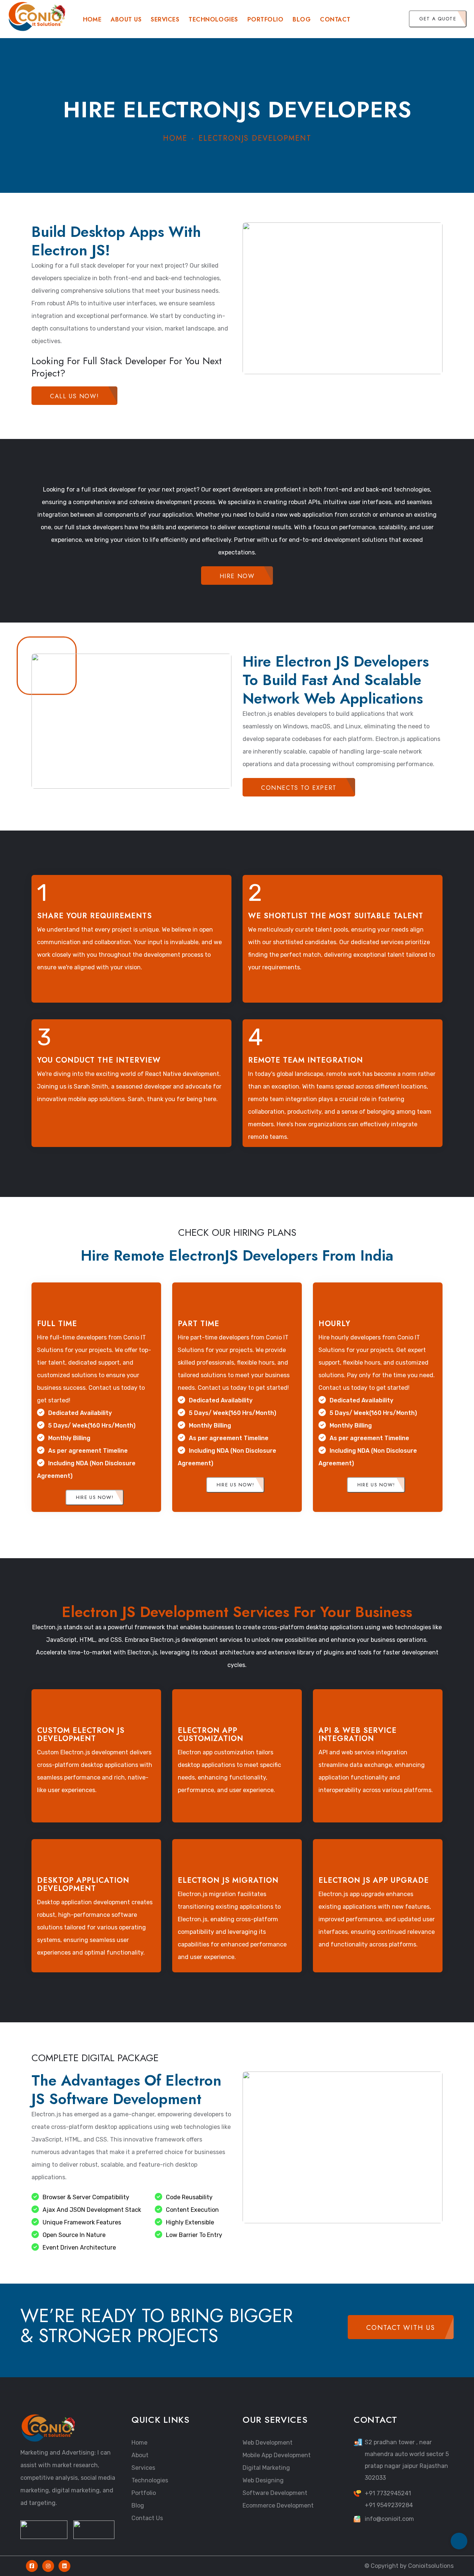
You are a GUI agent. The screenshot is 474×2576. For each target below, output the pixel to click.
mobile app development (277, 2455)
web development (268, 2443)
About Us (126, 19)
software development (275, 2493)
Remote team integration (306, 1060)
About (140, 2455)
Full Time (57, 1324)
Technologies (150, 2480)
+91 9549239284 (389, 2505)
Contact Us (147, 2518)
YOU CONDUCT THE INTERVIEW (99, 1060)
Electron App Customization (211, 1735)
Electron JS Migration (228, 1880)
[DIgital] (37, 16)
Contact (335, 19)
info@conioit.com (389, 2519)
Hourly (334, 1324)
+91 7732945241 (388, 2493)
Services (165, 19)
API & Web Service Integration (358, 1735)
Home (92, 19)
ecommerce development (278, 2505)
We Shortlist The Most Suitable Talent (336, 916)
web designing (263, 2480)
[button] (394, 19)
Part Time (198, 1324)
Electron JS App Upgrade (374, 1880)
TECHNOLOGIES (213, 19)
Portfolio (265, 19)
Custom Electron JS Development (81, 1735)
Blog (302, 19)
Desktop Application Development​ (83, 1884)
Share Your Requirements (94, 916)
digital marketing (266, 2468)
